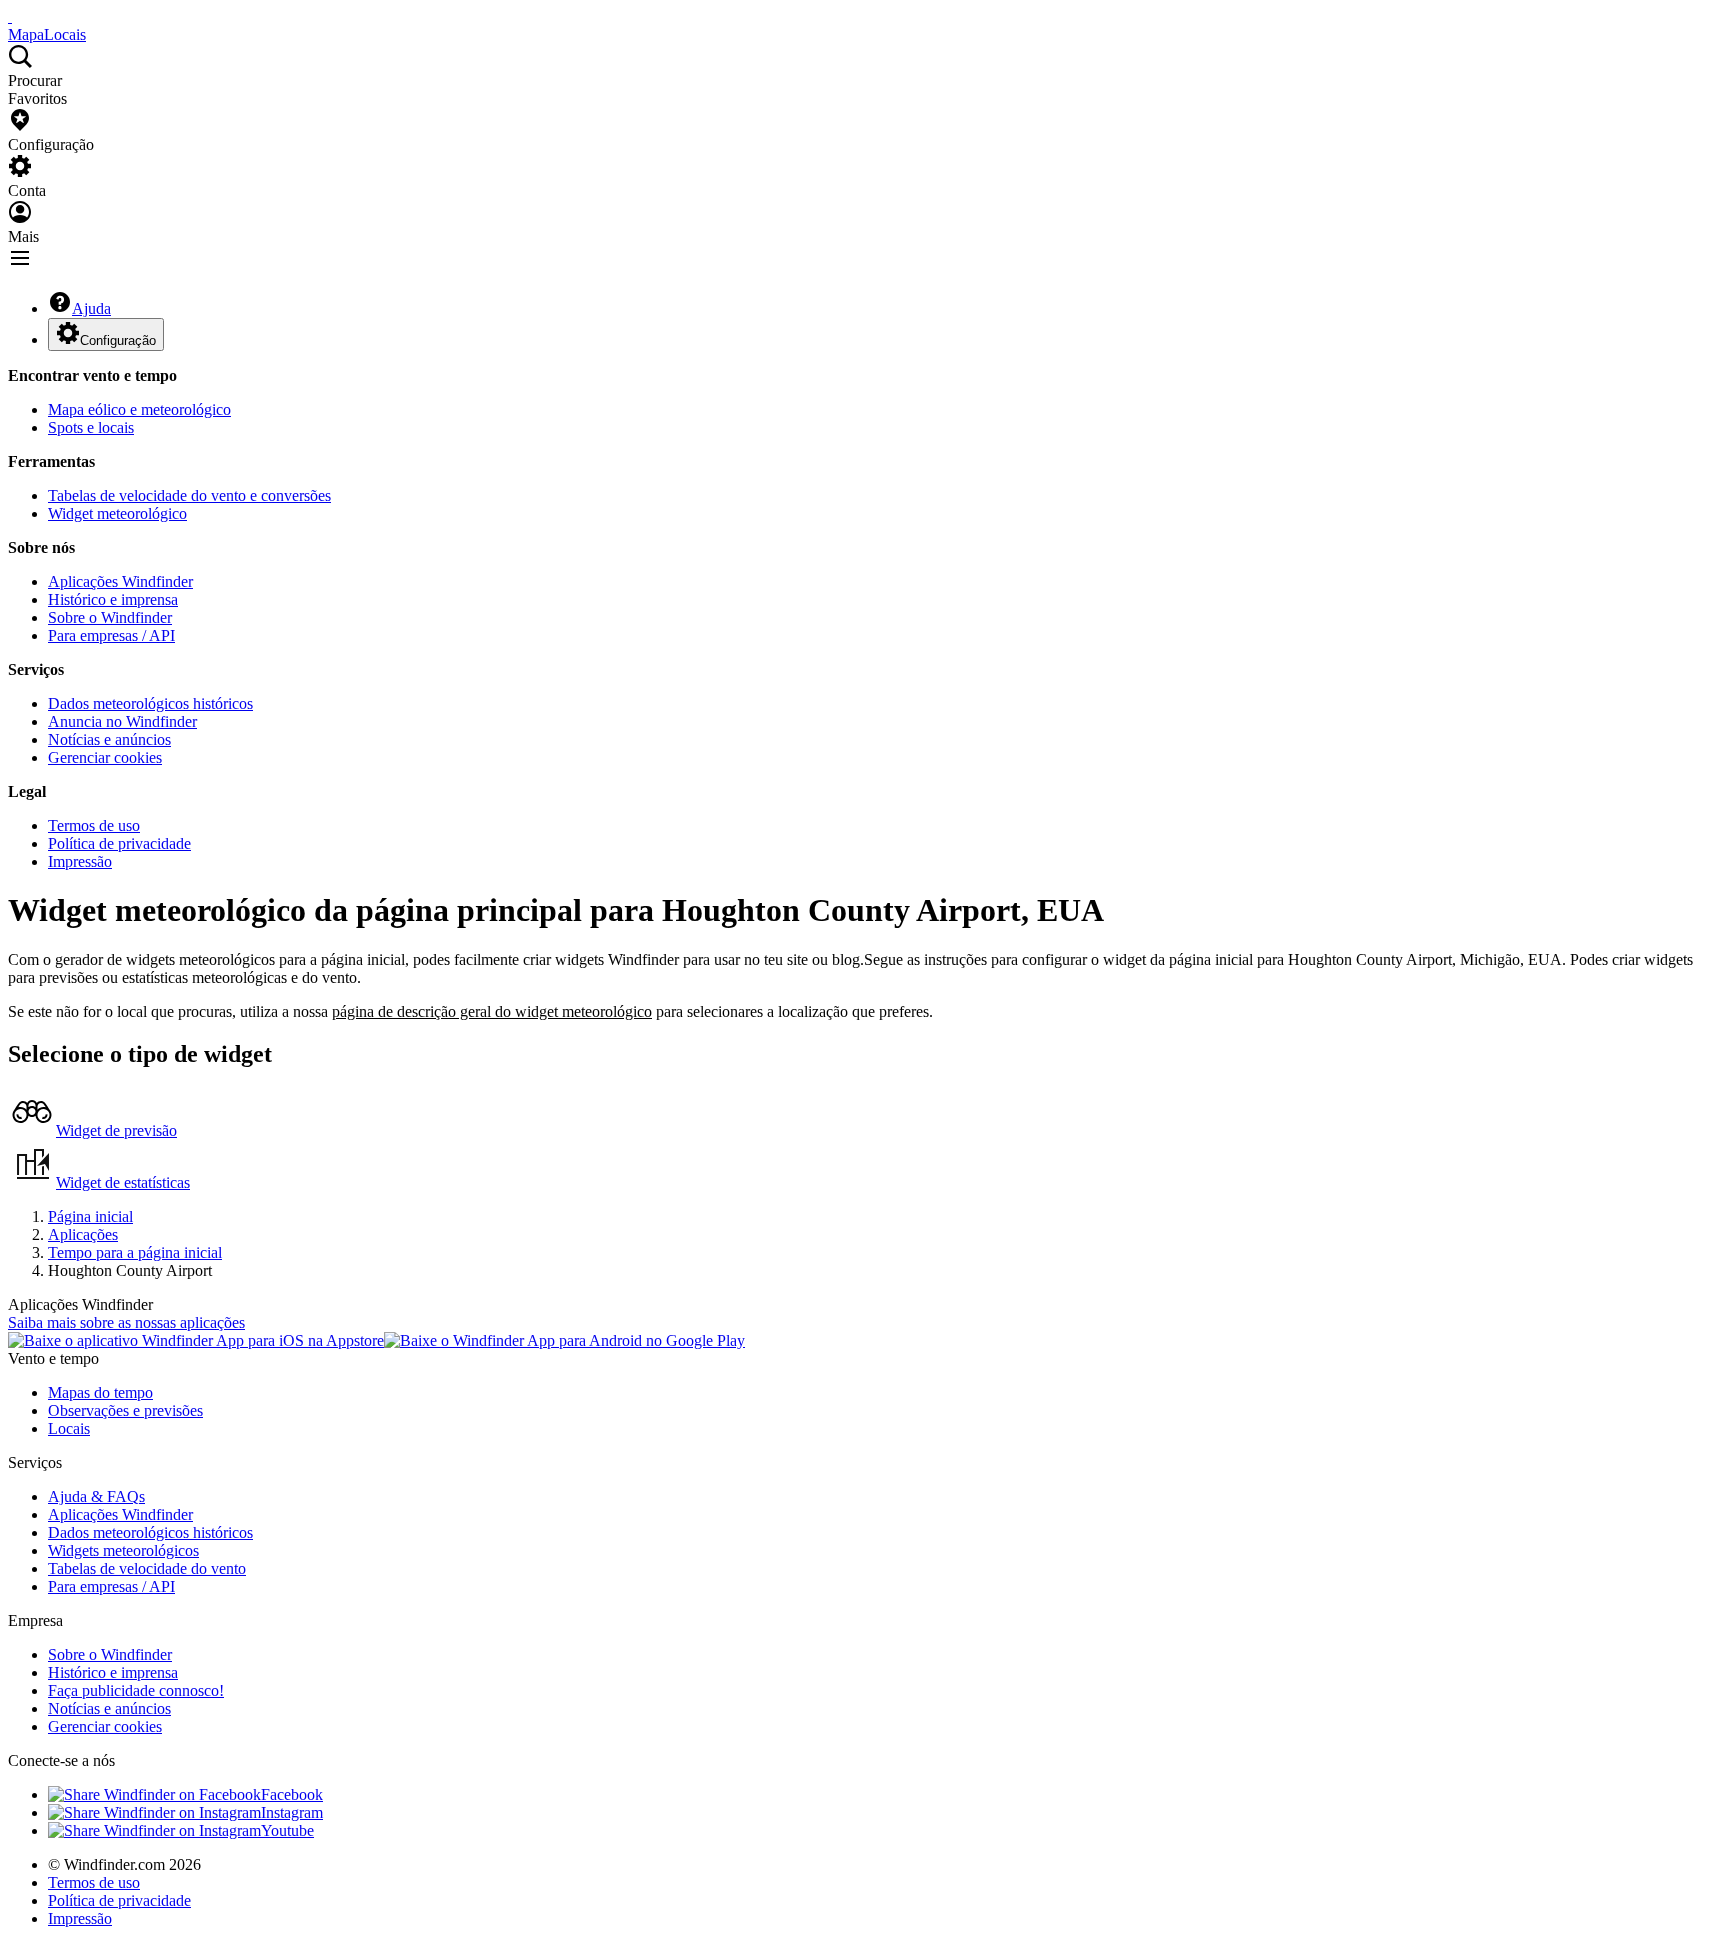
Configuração (118, 340)
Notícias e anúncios (109, 739)
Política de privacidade (119, 843)
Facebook (292, 1794)
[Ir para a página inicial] (10, 16)
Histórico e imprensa (113, 599)
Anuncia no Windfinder (122, 721)
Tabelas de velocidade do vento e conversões (189, 495)
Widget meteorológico (117, 513)
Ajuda (91, 308)
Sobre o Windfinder (110, 617)
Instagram (292, 1812)
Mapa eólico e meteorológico (139, 409)
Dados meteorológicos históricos (150, 703)
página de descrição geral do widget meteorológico (492, 1011)
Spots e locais (91, 427)
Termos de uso (94, 825)
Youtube (287, 1830)
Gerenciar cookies (105, 757)
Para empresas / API (111, 635)
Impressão (80, 861)
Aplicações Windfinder (120, 581)
